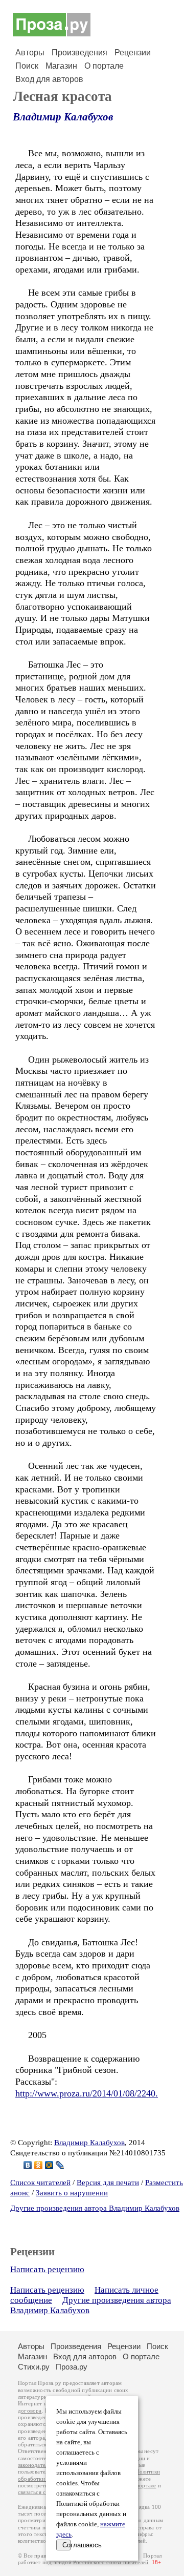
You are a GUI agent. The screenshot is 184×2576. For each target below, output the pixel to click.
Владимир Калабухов (63, 117)
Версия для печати (108, 2183)
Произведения (79, 53)
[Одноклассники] (39, 2165)
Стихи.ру (34, 2367)
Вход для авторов (49, 79)
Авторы (30, 53)
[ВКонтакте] (28, 2165)
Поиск (27, 66)
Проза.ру (72, 2367)
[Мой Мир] (49, 2165)
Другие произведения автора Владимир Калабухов (95, 2208)
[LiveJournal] (60, 2165)
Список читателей (40, 2183)
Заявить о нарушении (72, 2193)
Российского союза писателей (111, 2562)
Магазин (61, 66)
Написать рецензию (47, 2269)
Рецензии (133, 53)
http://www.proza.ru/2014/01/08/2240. (87, 2093)
